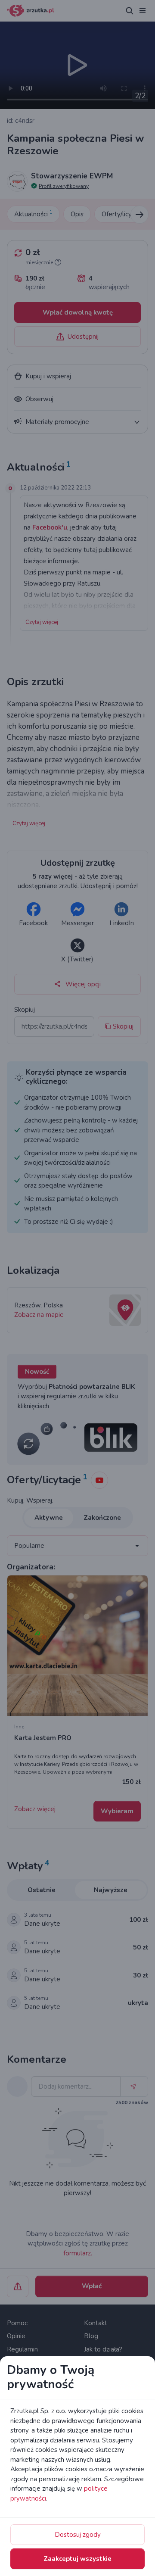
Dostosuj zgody (78, 2535)
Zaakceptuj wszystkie (77, 2559)
